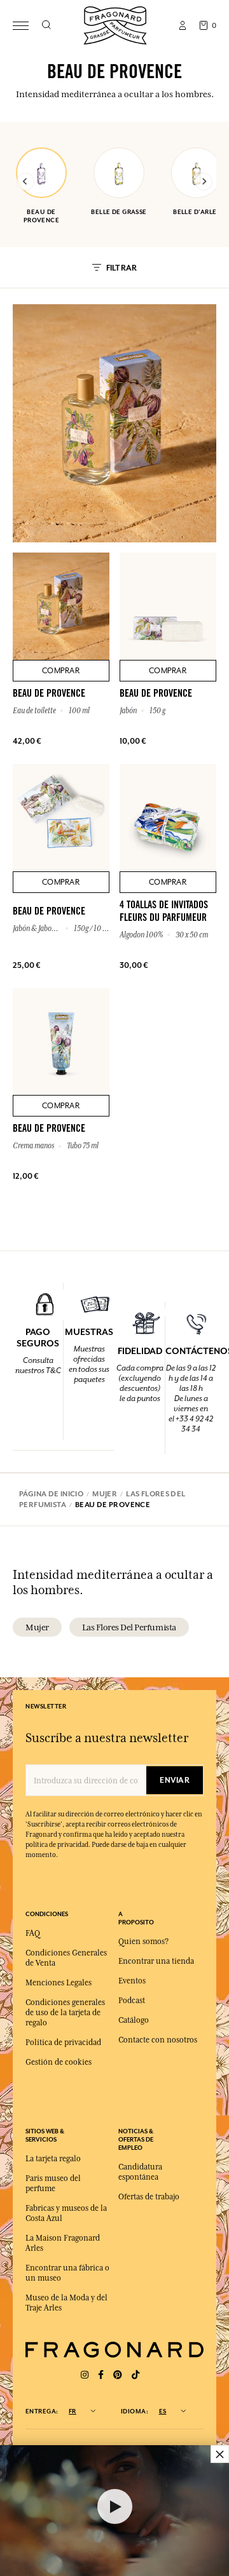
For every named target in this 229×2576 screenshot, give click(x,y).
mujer (37, 1627)
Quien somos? (143, 1942)
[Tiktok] (135, 2375)
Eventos (132, 1981)
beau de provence (42, 216)
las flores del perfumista (129, 1627)
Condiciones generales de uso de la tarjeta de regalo (65, 2013)
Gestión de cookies (59, 2062)
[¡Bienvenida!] (115, 24)
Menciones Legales (59, 1983)
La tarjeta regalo (53, 2159)
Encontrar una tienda (156, 1961)
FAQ (33, 1933)
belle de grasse (119, 212)
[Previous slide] (25, 182)
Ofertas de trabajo (149, 2197)
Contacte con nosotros (158, 2040)
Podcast (132, 2001)
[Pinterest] (118, 2375)
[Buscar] (46, 25)
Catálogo (134, 2020)
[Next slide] (204, 182)
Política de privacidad (63, 2043)
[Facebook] (101, 2375)
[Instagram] (85, 2375)
